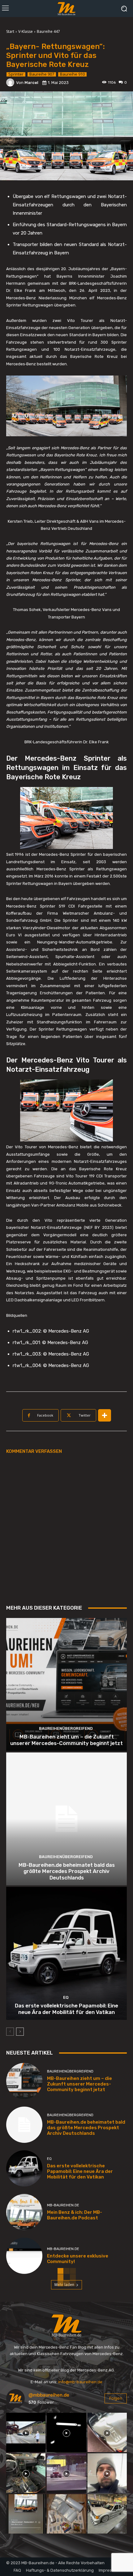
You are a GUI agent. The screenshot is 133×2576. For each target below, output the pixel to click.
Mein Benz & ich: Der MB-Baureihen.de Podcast (75, 2215)
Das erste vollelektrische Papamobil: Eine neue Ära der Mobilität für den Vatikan (66, 2009)
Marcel (31, 83)
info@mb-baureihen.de (80, 2382)
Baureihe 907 (42, 74)
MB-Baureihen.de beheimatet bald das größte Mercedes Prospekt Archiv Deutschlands (67, 1871)
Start (10, 31)
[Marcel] (11, 82)
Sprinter (16, 74)
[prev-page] (10, 2032)
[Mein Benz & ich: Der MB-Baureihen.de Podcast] (24, 2212)
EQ (66, 1997)
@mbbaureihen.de (49, 2395)
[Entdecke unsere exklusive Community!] (24, 2256)
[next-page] (20, 2032)
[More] (105, 1415)
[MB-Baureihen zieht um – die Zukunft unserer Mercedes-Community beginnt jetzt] (66, 1684)
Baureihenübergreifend (66, 1728)
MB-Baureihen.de (63, 2205)
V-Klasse (26, 31)
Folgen (116, 2398)
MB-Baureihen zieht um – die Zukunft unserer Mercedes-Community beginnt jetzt (66, 1740)
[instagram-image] (26, 2432)
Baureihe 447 (48, 31)
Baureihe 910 (72, 74)
